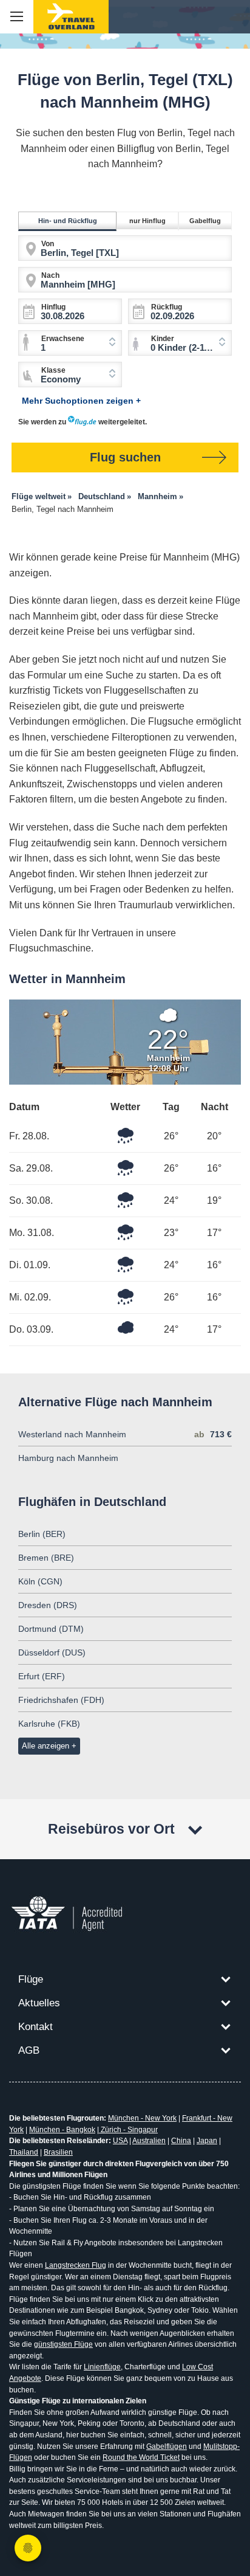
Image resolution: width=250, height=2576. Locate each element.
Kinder (163, 339)
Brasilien (58, 2152)
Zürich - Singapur (128, 2130)
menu (17, 17)
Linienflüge (102, 2367)
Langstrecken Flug (76, 2265)
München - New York (142, 2118)
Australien (149, 2141)
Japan (207, 2141)
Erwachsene (63, 339)
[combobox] (180, 343)
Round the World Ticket (141, 2457)
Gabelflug (205, 221)
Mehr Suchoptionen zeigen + (81, 401)
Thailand (24, 2152)
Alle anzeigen (46, 1746)
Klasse (53, 370)
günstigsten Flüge (63, 2344)
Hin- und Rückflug (68, 221)
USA (120, 2141)
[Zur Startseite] (71, 17)
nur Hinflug (147, 221)
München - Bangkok (62, 2130)
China (181, 2141)
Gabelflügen (167, 2447)
